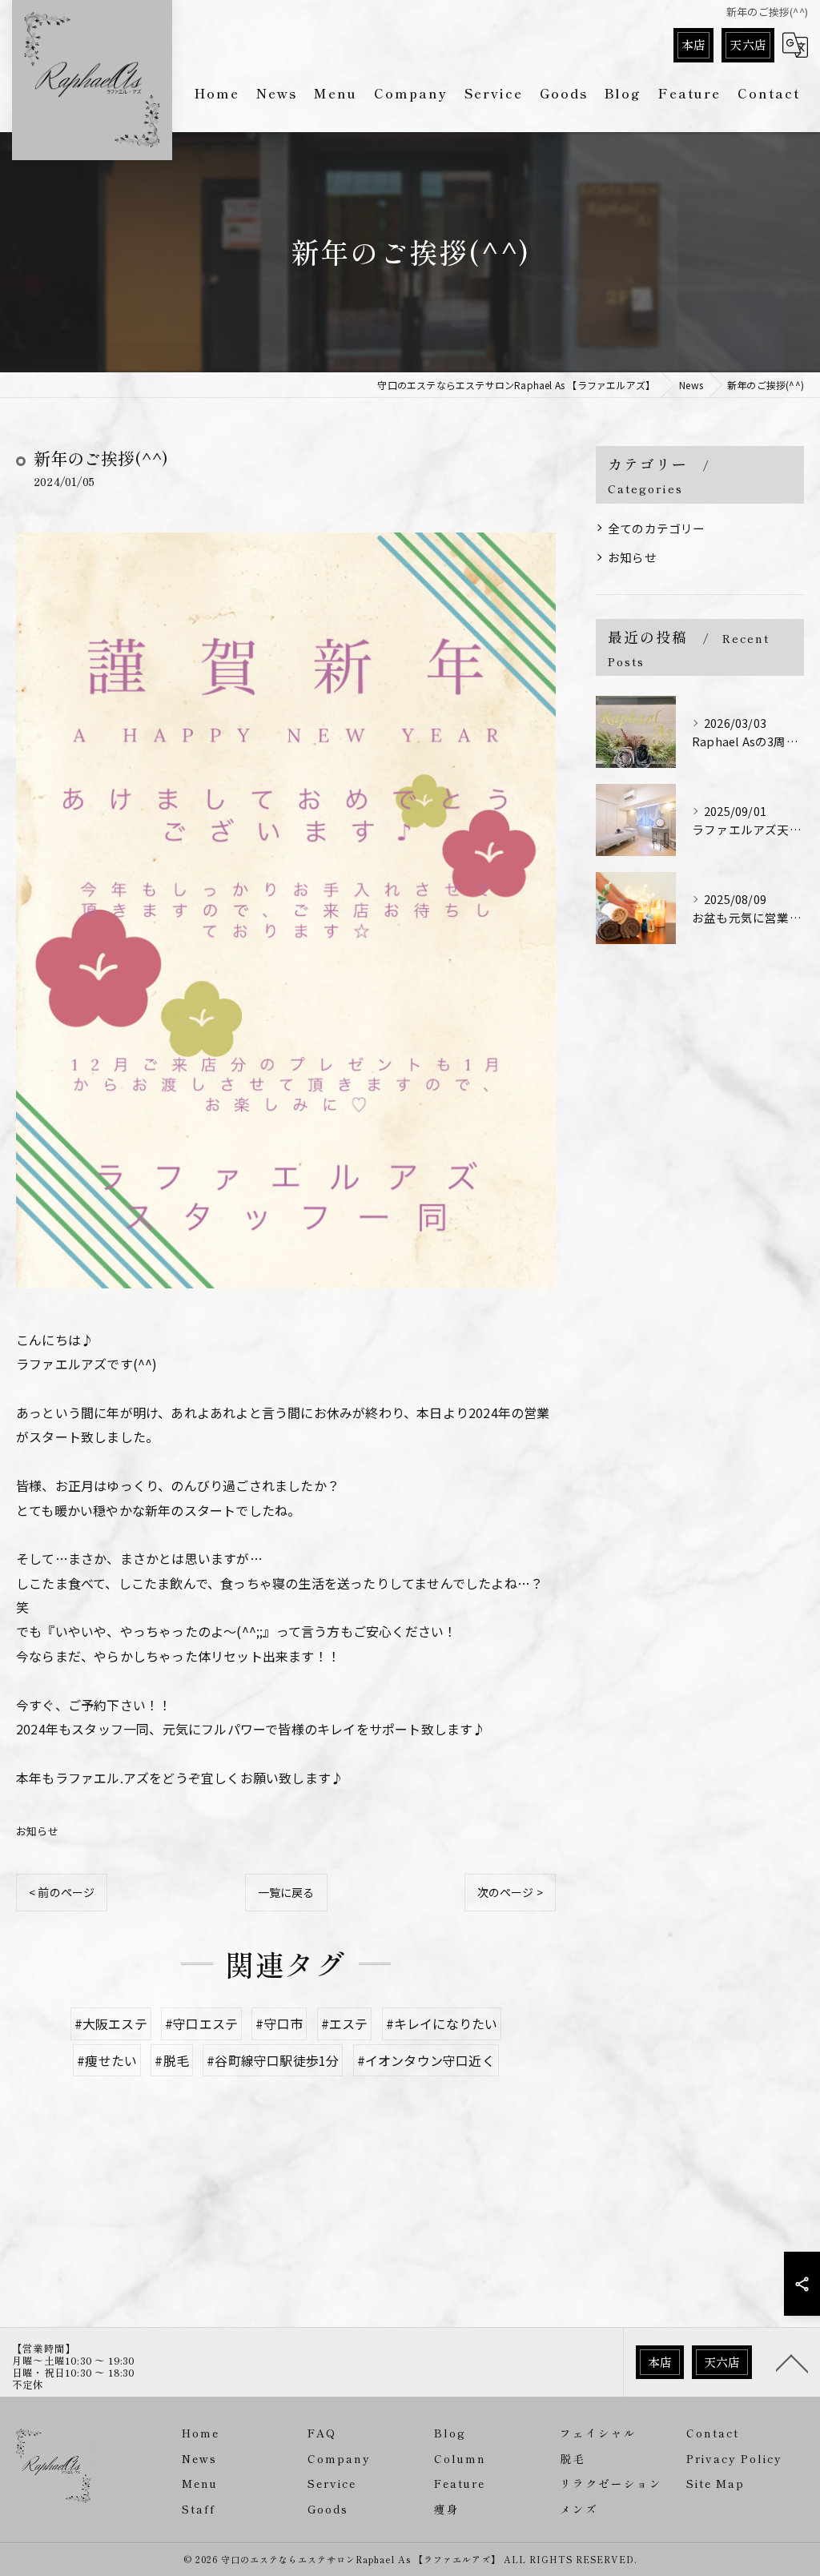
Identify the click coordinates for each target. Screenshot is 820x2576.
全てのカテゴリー (657, 528)
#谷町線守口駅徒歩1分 (273, 2060)
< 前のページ (62, 1892)
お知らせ (37, 1831)
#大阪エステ (111, 2023)
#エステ (345, 2023)
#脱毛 (172, 2060)
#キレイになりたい (442, 2023)
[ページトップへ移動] (792, 2362)
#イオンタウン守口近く (426, 2060)
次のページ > (510, 1892)
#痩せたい (107, 2060)
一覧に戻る (286, 1892)
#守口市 (279, 2023)
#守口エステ (201, 2023)
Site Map (715, 2483)
